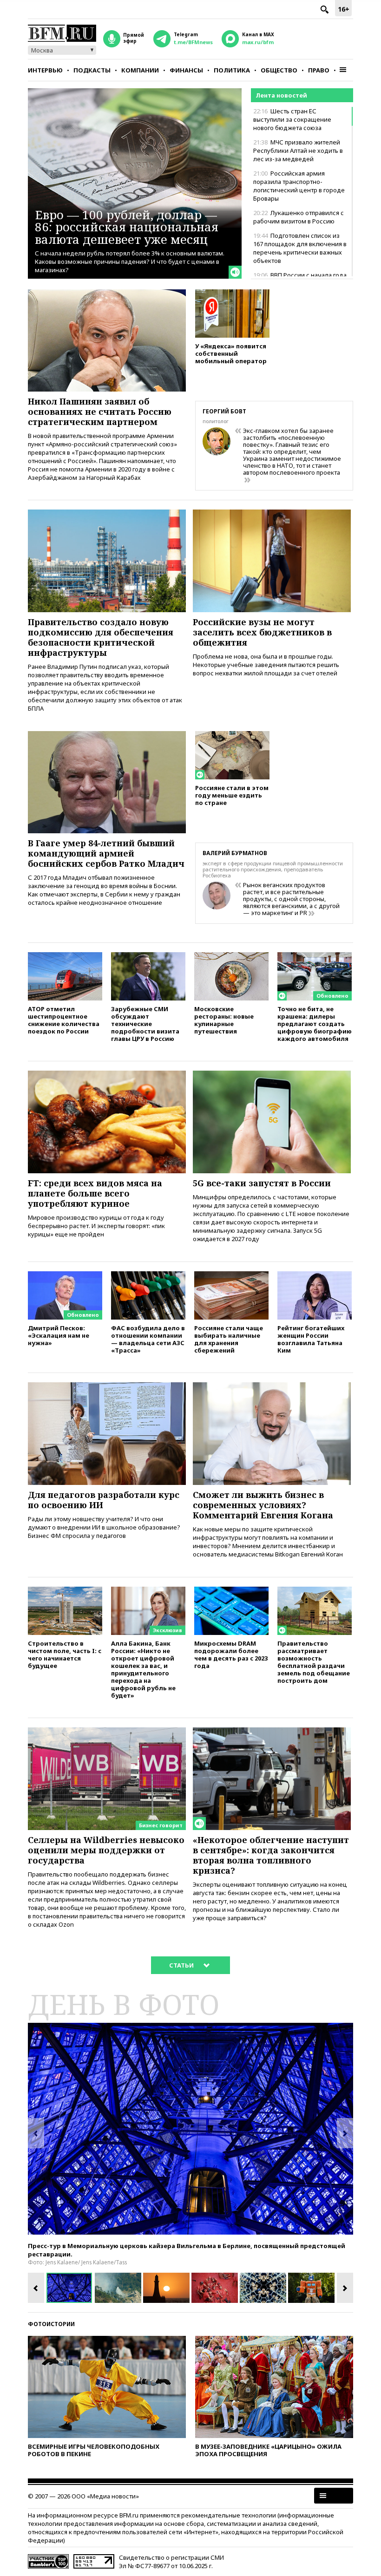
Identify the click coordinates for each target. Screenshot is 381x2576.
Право (319, 70)
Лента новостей (281, 95)
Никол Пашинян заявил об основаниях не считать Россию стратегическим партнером (100, 412)
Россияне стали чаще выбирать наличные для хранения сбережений (229, 1339)
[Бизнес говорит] (107, 1732)
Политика (232, 70)
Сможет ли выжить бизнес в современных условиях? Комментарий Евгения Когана (263, 1505)
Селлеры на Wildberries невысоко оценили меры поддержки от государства (106, 1850)
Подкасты (92, 70)
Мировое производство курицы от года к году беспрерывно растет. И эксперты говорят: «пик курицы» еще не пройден (96, 1226)
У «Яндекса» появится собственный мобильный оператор (231, 353)
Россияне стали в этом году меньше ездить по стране (232, 795)
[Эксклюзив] (148, 1591)
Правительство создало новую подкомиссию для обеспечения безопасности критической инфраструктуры (101, 637)
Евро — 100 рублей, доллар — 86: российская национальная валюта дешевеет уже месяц (127, 227)
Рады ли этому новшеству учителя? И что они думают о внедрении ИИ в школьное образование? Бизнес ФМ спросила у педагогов (104, 1527)
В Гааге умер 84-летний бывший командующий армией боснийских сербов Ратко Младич (106, 853)
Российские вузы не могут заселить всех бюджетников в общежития (262, 632)
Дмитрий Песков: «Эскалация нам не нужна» (59, 1335)
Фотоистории (51, 2324)
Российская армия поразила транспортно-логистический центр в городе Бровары (299, 186)
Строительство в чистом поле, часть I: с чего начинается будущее (65, 1654)
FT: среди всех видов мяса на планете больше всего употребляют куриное (95, 1193)
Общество (279, 70)
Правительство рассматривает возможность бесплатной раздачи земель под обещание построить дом (314, 1662)
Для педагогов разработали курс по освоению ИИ (104, 1500)
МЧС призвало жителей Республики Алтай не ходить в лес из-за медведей (298, 150)
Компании (140, 70)
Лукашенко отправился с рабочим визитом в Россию (299, 217)
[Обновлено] (315, 956)
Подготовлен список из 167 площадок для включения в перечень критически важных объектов (300, 248)
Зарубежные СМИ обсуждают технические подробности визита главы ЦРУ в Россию (145, 1023)
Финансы (186, 70)
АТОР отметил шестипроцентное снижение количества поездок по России (64, 1020)
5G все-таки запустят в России (262, 1183)
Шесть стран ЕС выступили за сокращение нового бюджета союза (292, 119)
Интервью (45, 70)
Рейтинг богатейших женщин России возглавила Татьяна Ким (311, 1339)
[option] (190, 2129)
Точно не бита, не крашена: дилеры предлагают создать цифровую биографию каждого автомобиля (315, 1023)
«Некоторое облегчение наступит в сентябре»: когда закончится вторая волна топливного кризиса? (271, 1855)
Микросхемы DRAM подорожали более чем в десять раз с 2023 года (231, 1654)
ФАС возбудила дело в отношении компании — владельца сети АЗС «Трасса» (148, 1339)
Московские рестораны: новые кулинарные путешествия (224, 1020)
